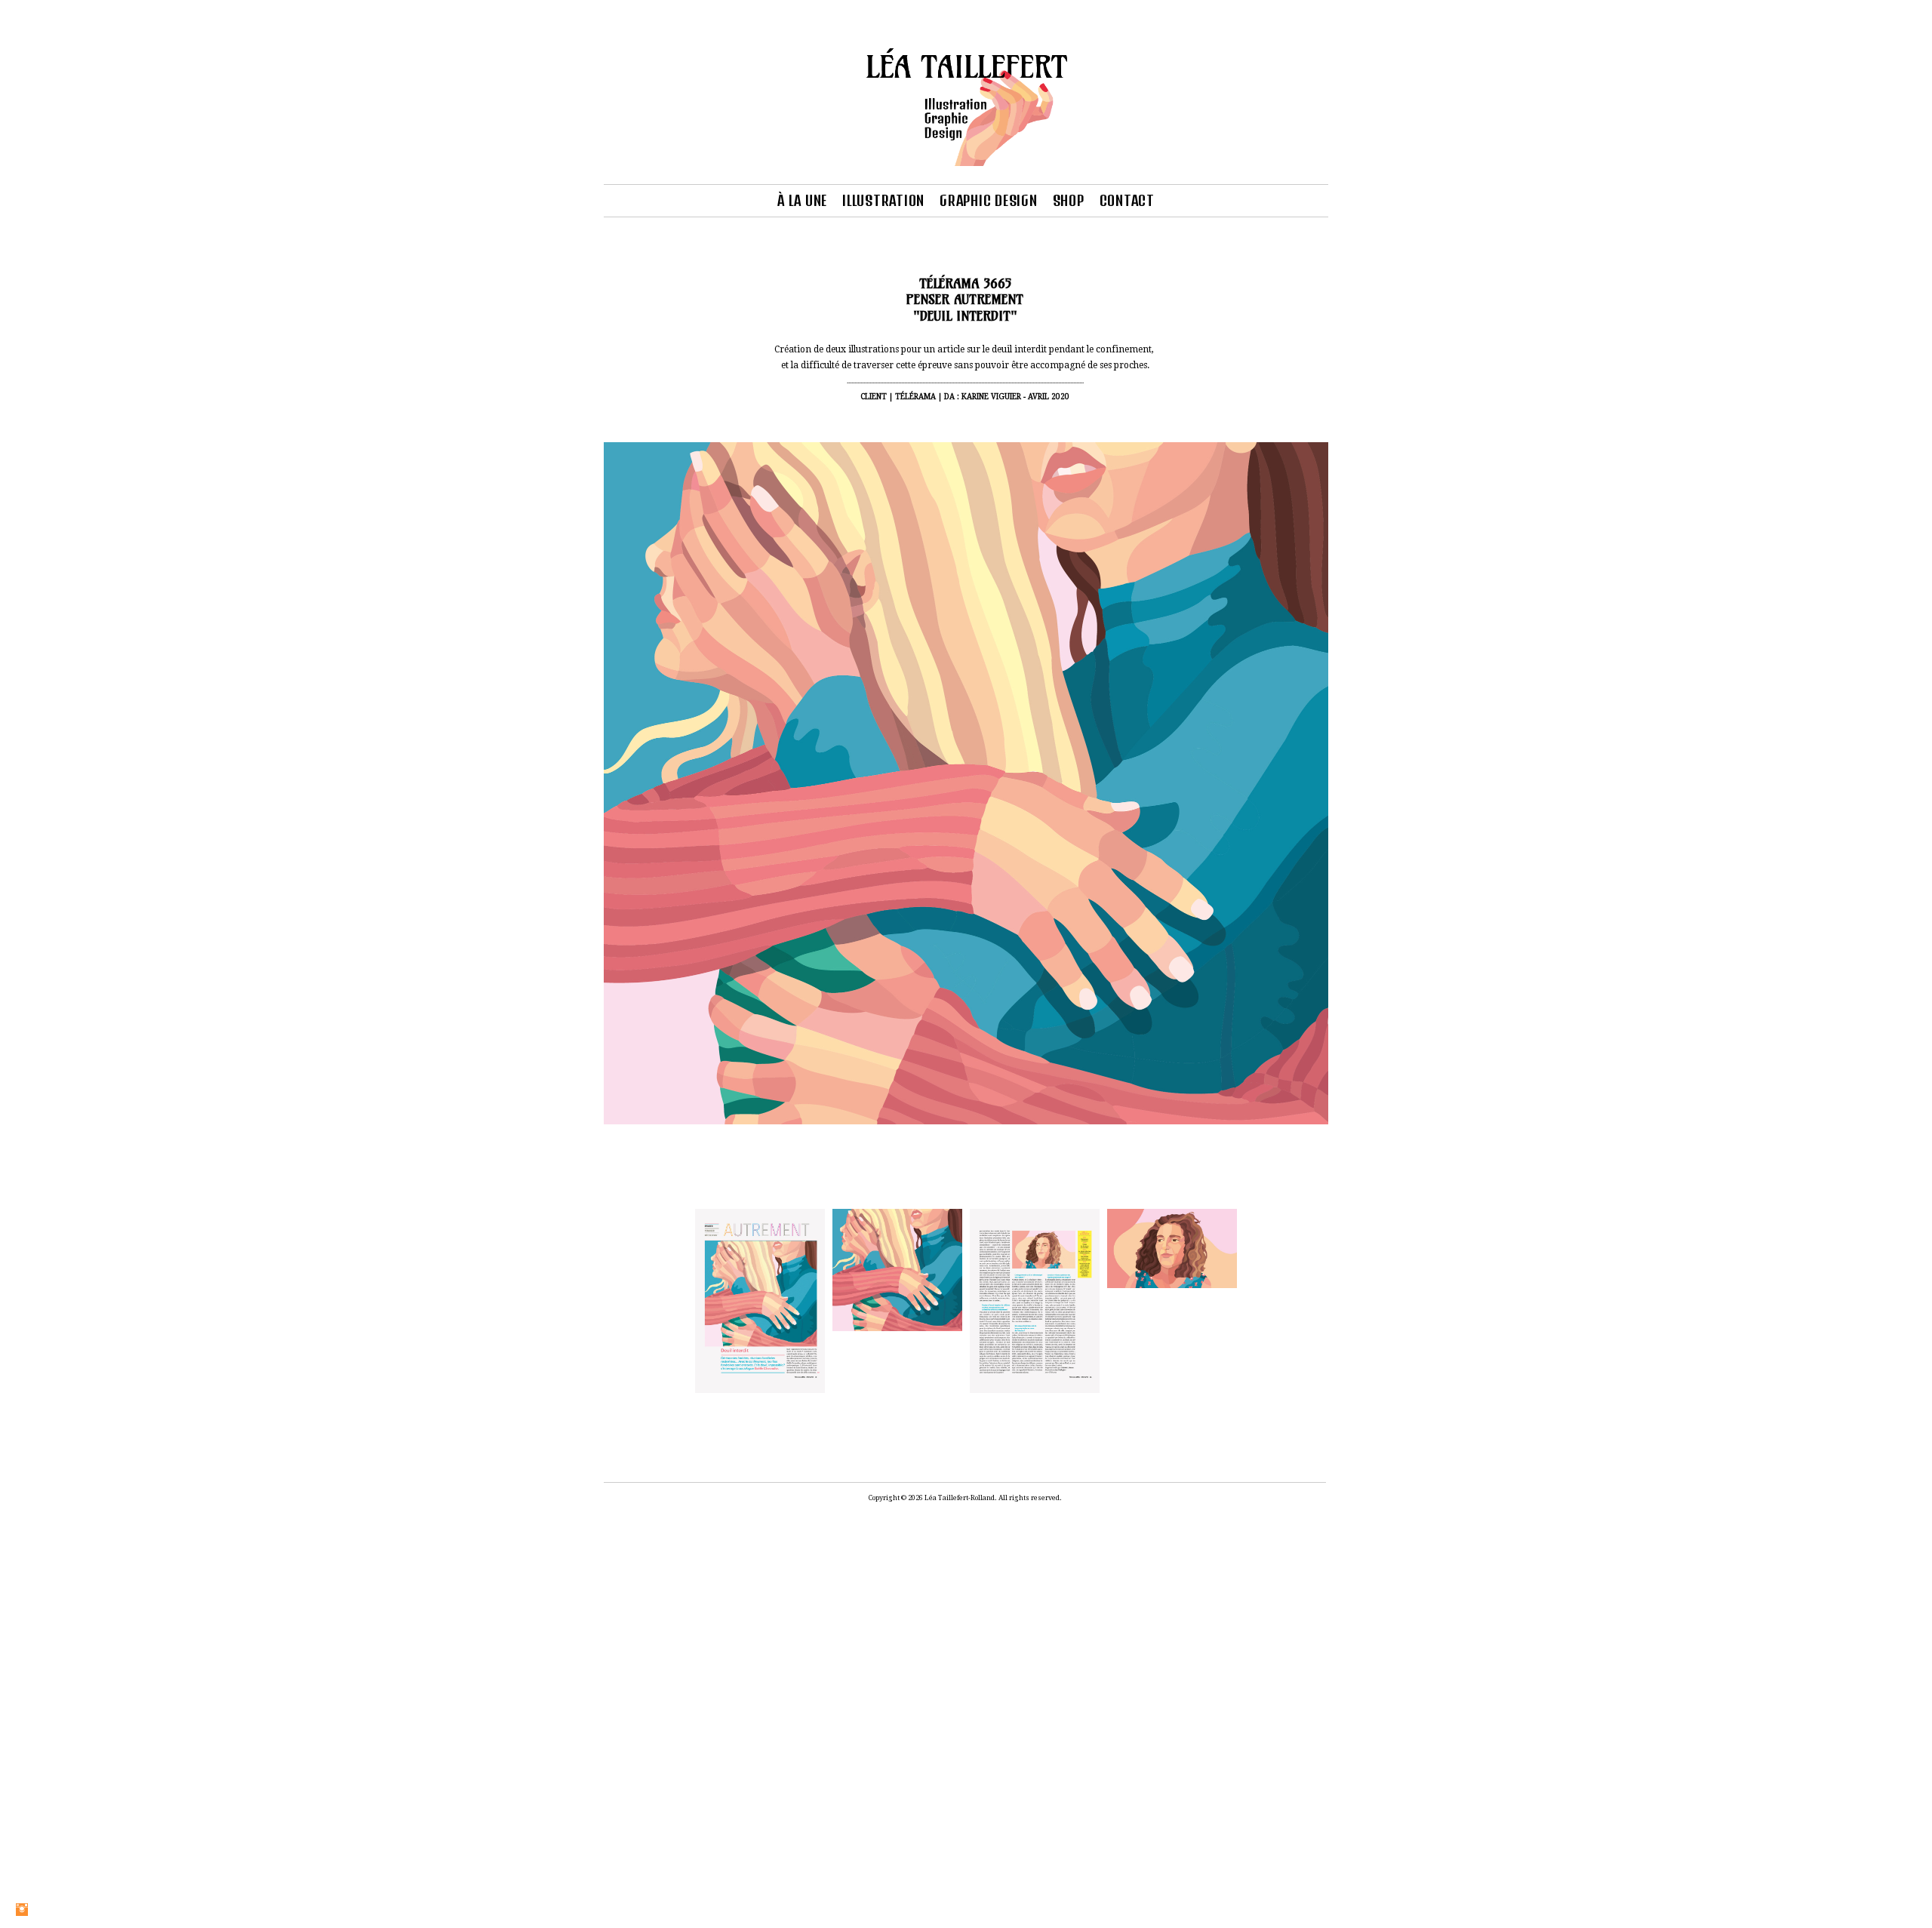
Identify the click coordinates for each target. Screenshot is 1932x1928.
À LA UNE (802, 200)
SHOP (1069, 200)
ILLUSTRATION (883, 200)
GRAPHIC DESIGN (989, 200)
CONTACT (1127, 200)
